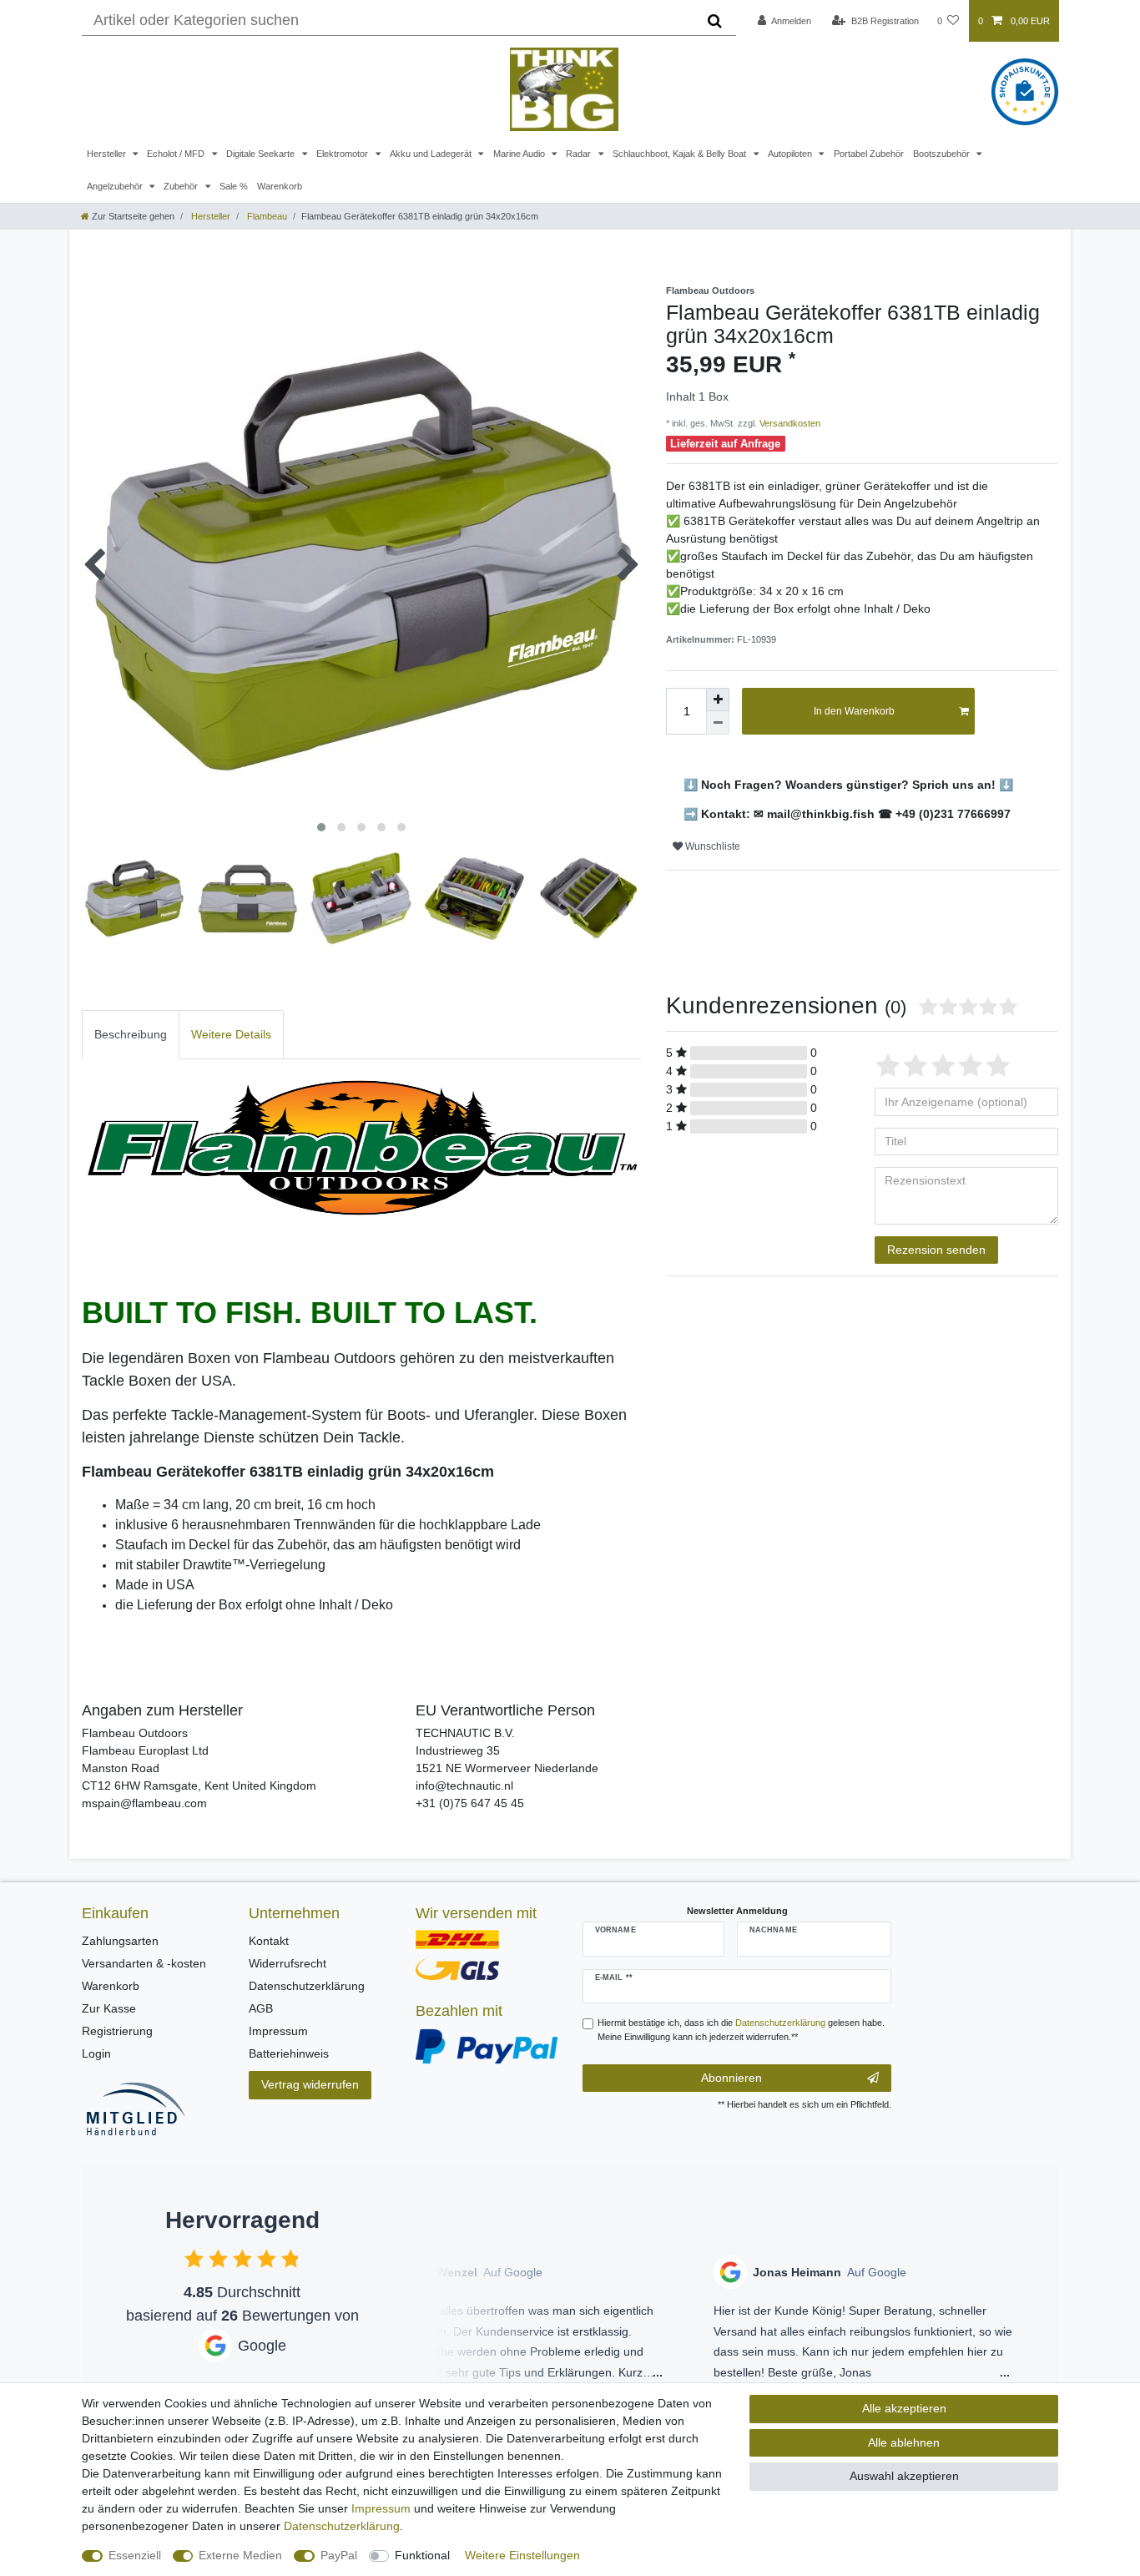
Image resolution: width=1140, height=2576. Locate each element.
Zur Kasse (109, 2008)
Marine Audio (520, 154)
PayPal (339, 2555)
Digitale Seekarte (262, 154)
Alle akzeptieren (904, 2408)
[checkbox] (194, 2258)
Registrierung (117, 2031)
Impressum (278, 2031)
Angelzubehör (116, 186)
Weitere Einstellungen (522, 2555)
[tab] (131, 1035)
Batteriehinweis (289, 2053)
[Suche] (715, 21)
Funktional (422, 2555)
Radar (580, 154)
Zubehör (182, 186)
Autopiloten (791, 154)
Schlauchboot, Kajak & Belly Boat (681, 154)
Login (96, 2053)
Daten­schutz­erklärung (342, 2526)
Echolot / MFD (177, 154)
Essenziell (135, 2555)
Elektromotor (343, 154)
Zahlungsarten (120, 1941)
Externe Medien (240, 2555)
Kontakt (269, 1941)
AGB (261, 2008)
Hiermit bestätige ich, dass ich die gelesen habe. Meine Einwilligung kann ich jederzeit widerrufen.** (741, 2030)
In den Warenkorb (854, 711)
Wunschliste (711, 846)
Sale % (234, 186)
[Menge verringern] (718, 723)
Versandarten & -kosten (144, 1963)
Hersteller (108, 154)
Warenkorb (280, 186)
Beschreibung (131, 1034)
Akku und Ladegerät (432, 154)
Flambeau (266, 216)
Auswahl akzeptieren (904, 2476)
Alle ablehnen (904, 2442)
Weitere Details (231, 1034)
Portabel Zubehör (869, 154)
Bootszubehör (943, 154)
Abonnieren (731, 2078)
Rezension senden (936, 1250)
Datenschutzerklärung (307, 1986)
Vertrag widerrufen (310, 2084)
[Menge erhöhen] (718, 700)
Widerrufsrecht (288, 1963)
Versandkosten (789, 423)
